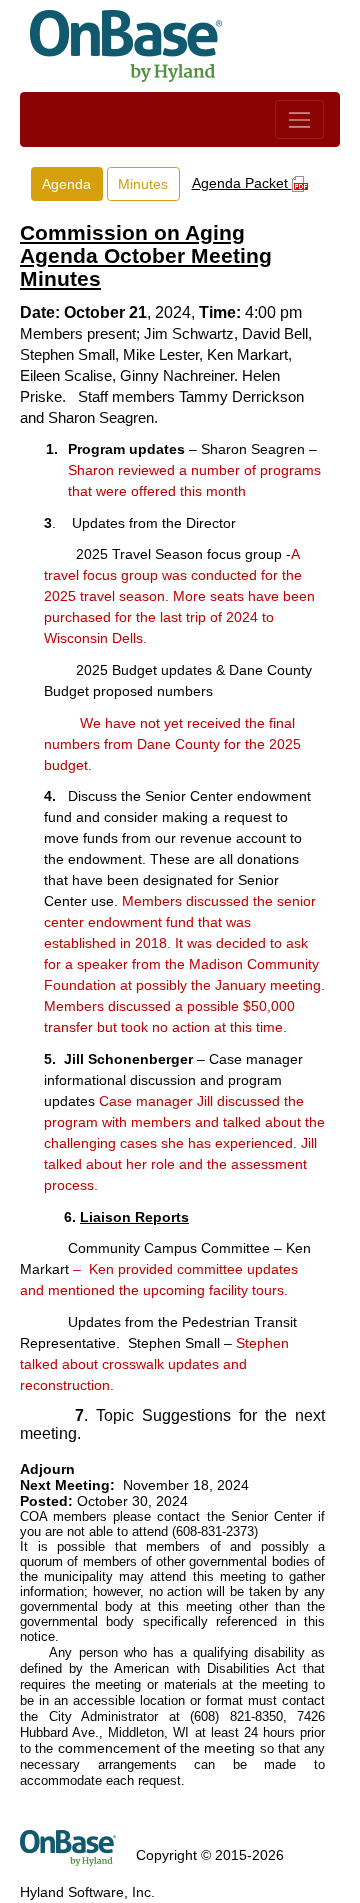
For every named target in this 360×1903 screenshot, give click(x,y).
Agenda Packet (242, 183)
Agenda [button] (66, 184)
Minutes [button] (143, 184)
